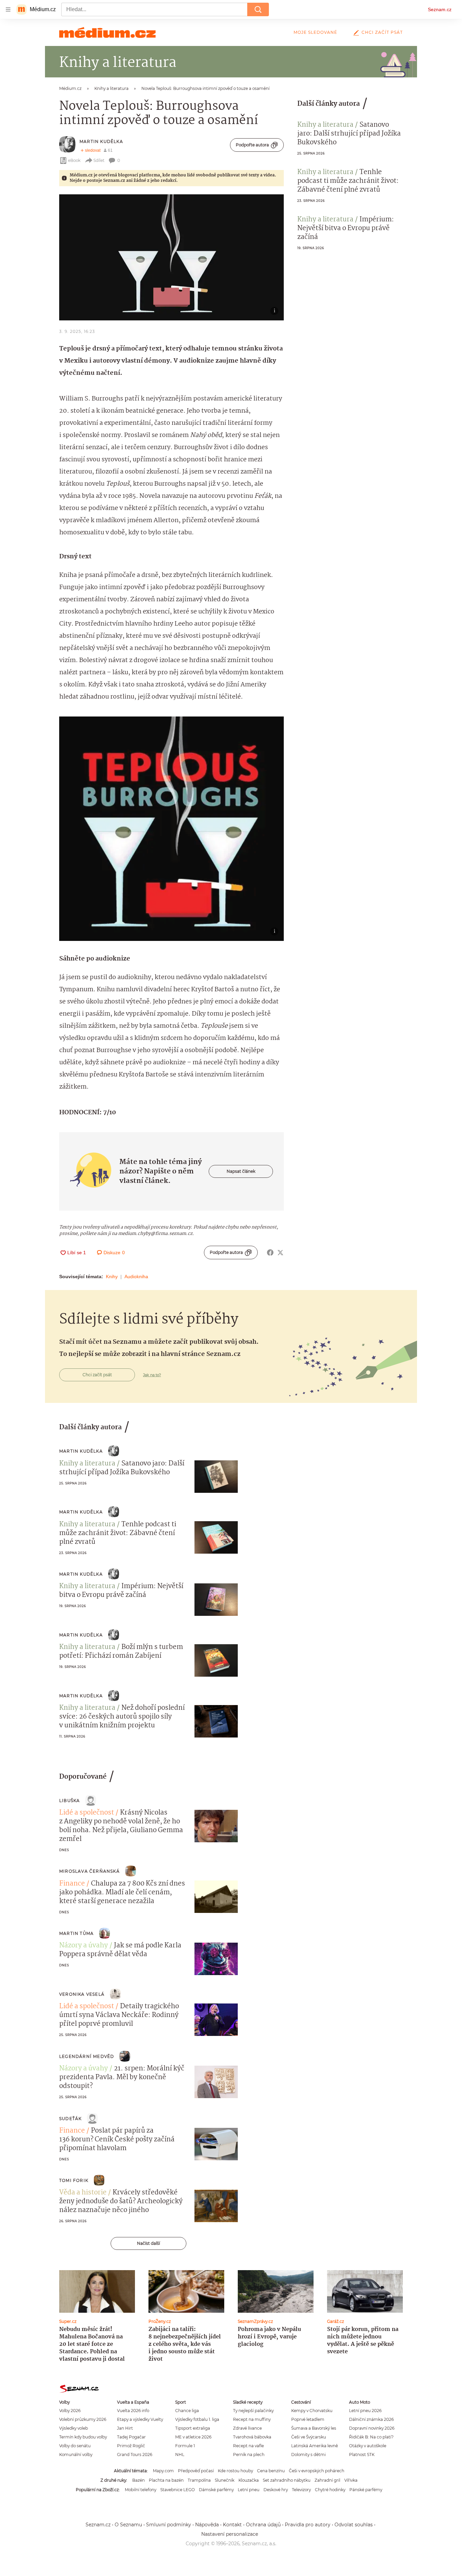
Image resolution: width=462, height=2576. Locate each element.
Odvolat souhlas (354, 2525)
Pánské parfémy (366, 2490)
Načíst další (148, 2243)
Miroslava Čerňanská (89, 1871)
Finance (72, 1884)
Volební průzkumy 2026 (83, 2419)
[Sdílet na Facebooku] (270, 1253)
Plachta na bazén (166, 2480)
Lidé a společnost (87, 1813)
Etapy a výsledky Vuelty (140, 2419)
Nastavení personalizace (230, 2534)
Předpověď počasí (196, 2471)
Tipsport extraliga (193, 2428)
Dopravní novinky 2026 (372, 2428)
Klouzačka (249, 2480)
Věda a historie (83, 2193)
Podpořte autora (252, 145)
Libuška (70, 1801)
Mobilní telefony (141, 2490)
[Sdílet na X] (280, 1253)
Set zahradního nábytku (287, 2480)
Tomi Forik (74, 2180)
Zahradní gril (327, 2480)
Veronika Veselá (82, 1994)
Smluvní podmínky (169, 2525)
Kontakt (232, 2525)
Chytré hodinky (330, 2490)
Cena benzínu (271, 2471)
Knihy (112, 1277)
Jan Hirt (125, 2428)
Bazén (138, 2480)
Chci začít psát (382, 32)
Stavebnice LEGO (178, 2490)
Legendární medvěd (87, 2056)
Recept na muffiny (252, 2419)
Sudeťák (70, 2119)
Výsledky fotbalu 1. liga (197, 2419)
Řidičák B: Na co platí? (371, 2437)
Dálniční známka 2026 (371, 2419)
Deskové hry (276, 2490)
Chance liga (187, 2411)
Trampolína (199, 2480)
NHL (180, 2455)
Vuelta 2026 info (133, 2411)
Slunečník (225, 2480)
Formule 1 (185, 2446)
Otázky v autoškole (368, 2446)
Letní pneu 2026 (365, 2411)
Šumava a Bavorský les (314, 2428)
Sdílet (99, 160)
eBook (74, 160)
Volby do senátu (75, 2446)
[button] (171, 257)
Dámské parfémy (216, 2490)
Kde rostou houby (235, 2471)
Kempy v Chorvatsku (312, 2411)
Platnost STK (362, 2455)
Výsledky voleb (74, 2428)
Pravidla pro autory (308, 2525)
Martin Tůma (76, 1933)
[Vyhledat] (258, 9)
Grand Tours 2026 (135, 2455)
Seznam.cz (440, 9)
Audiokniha (136, 1277)
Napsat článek (241, 1171)
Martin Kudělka (101, 141)
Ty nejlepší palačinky (253, 2411)
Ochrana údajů (263, 2525)
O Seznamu (128, 2525)
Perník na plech (249, 2455)
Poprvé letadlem (308, 2419)
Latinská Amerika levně (315, 2446)
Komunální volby (76, 2455)
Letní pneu (249, 2490)
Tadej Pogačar (131, 2437)
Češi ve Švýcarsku (309, 2437)
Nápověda (207, 2525)
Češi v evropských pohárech (317, 2471)
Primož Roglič (131, 2446)
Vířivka (351, 2480)
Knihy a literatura (325, 125)
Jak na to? (152, 1375)
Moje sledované (315, 32)
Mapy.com (163, 2471)
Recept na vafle (248, 2446)
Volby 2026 (70, 2411)
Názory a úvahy (84, 1946)
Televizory (301, 2490)
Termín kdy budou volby (83, 2437)
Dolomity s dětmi (308, 2455)
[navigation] (8, 9)
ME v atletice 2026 (193, 2437)
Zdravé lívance (247, 2428)
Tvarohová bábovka (252, 2437)
